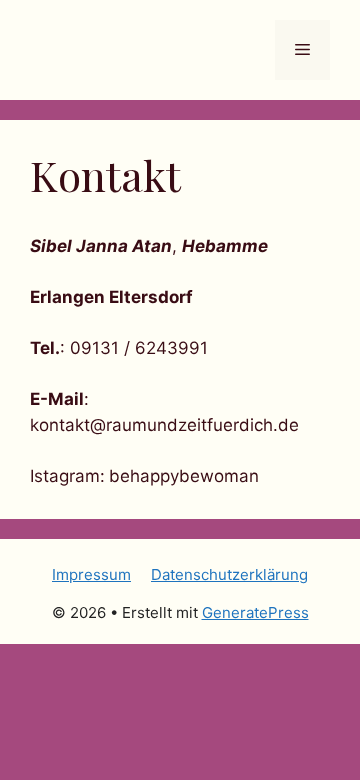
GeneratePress (255, 612)
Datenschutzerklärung (229, 574)
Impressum (91, 574)
